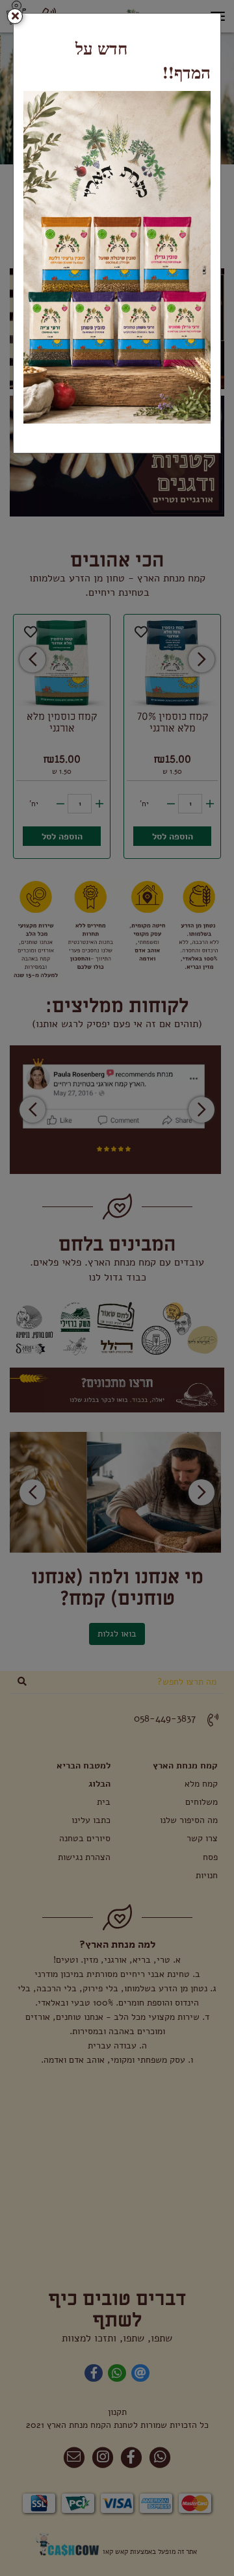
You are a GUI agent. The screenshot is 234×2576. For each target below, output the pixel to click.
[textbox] (117, 60)
